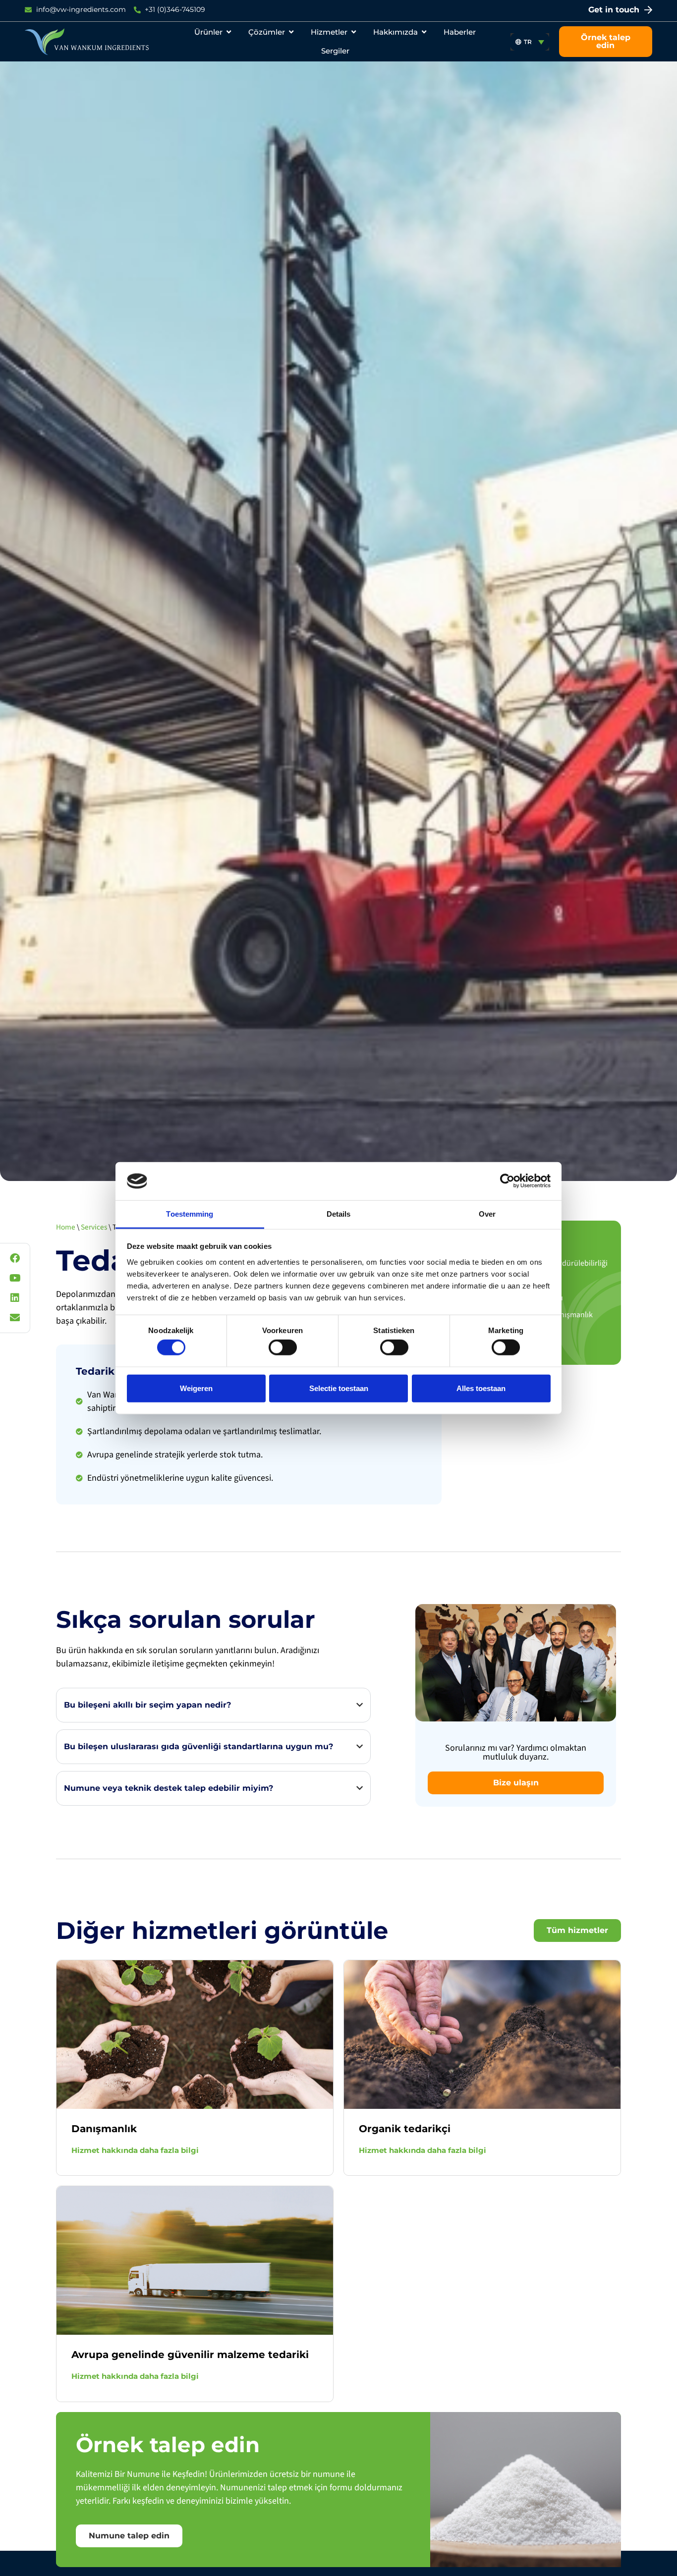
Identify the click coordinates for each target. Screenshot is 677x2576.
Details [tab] (339, 1214)
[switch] (283, 1347)
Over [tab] (487, 1214)
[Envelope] (15, 1318)
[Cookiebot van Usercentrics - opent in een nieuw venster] (507, 1181)
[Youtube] (15, 1278)
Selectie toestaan (339, 1388)
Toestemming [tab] (190, 1214)
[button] (530, 42)
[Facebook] (15, 1258)
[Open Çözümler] (291, 32)
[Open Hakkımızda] (424, 32)
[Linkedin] (15, 1298)
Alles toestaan (481, 1388)
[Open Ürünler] (229, 32)
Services (94, 1227)
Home (66, 1227)
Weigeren (196, 1388)
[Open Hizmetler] (354, 32)
